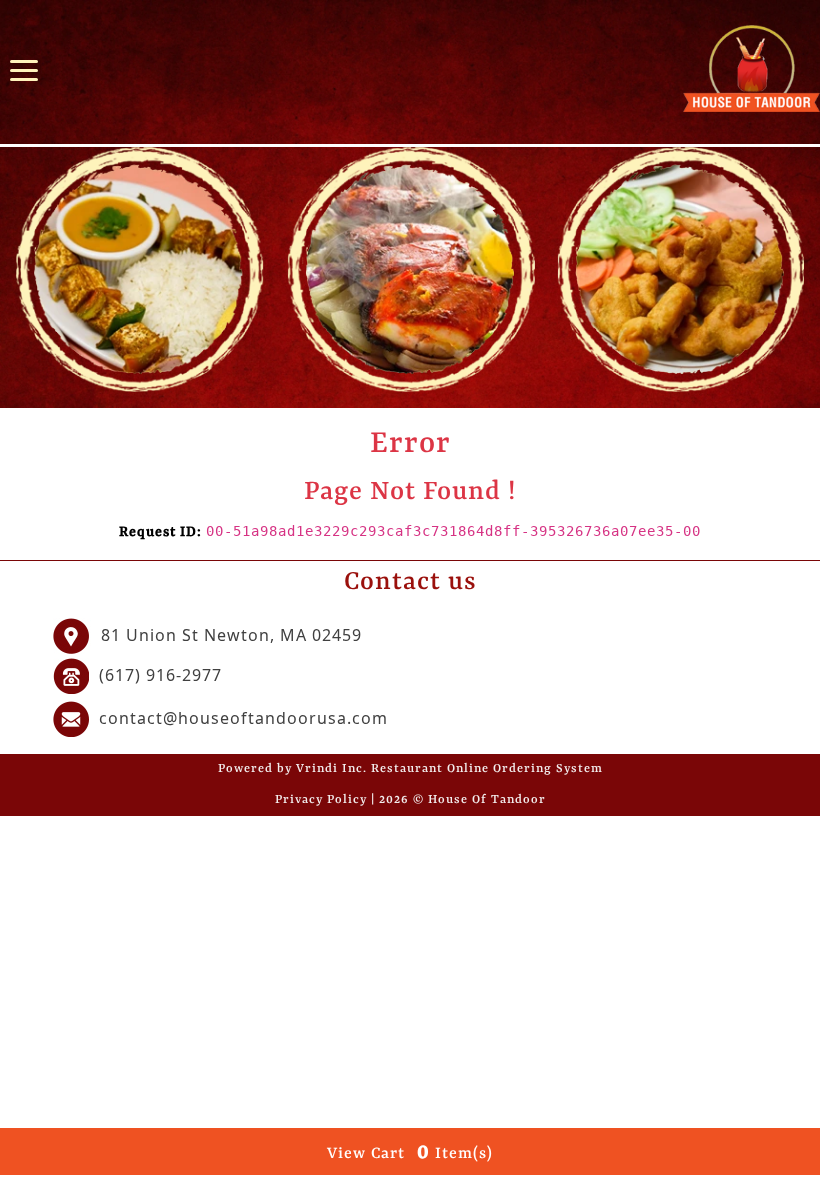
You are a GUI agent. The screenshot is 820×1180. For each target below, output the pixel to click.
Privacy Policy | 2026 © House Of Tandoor (410, 800)
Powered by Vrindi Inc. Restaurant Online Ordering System (410, 769)
